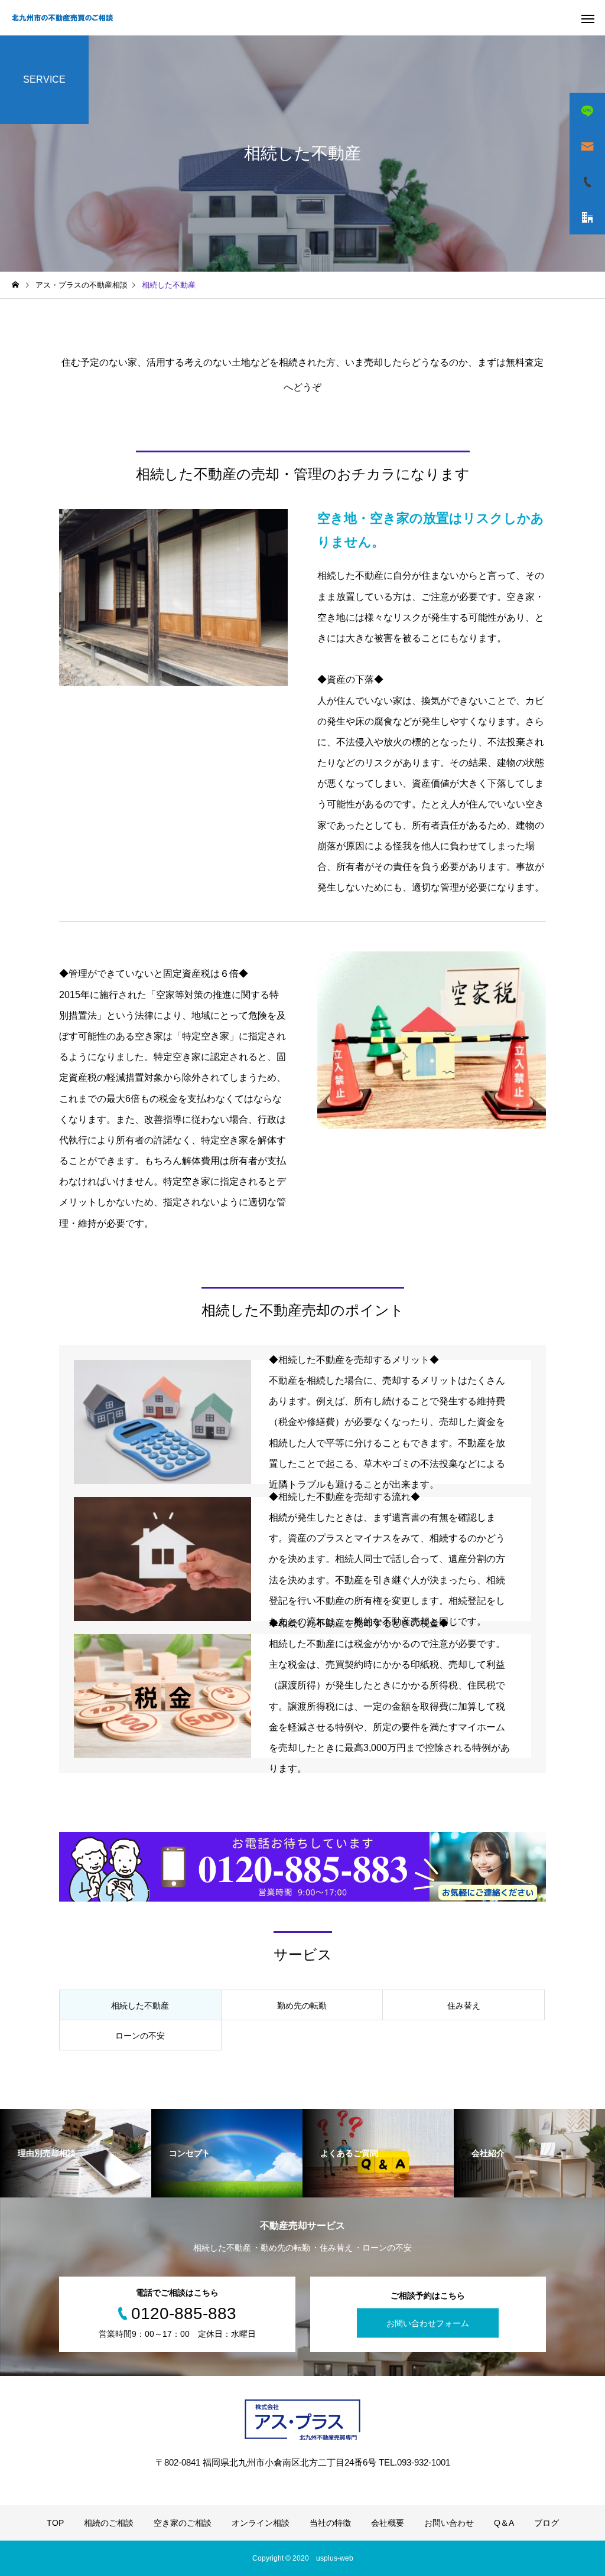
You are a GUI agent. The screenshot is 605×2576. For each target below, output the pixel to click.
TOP (55, 2523)
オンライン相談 (261, 2523)
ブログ (547, 2523)
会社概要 (388, 2523)
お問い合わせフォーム (428, 2323)
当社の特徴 (330, 2523)
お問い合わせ (449, 2523)
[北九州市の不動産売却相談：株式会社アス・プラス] (62, 18)
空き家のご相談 (183, 2523)
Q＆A (504, 2523)
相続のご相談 (109, 2523)
